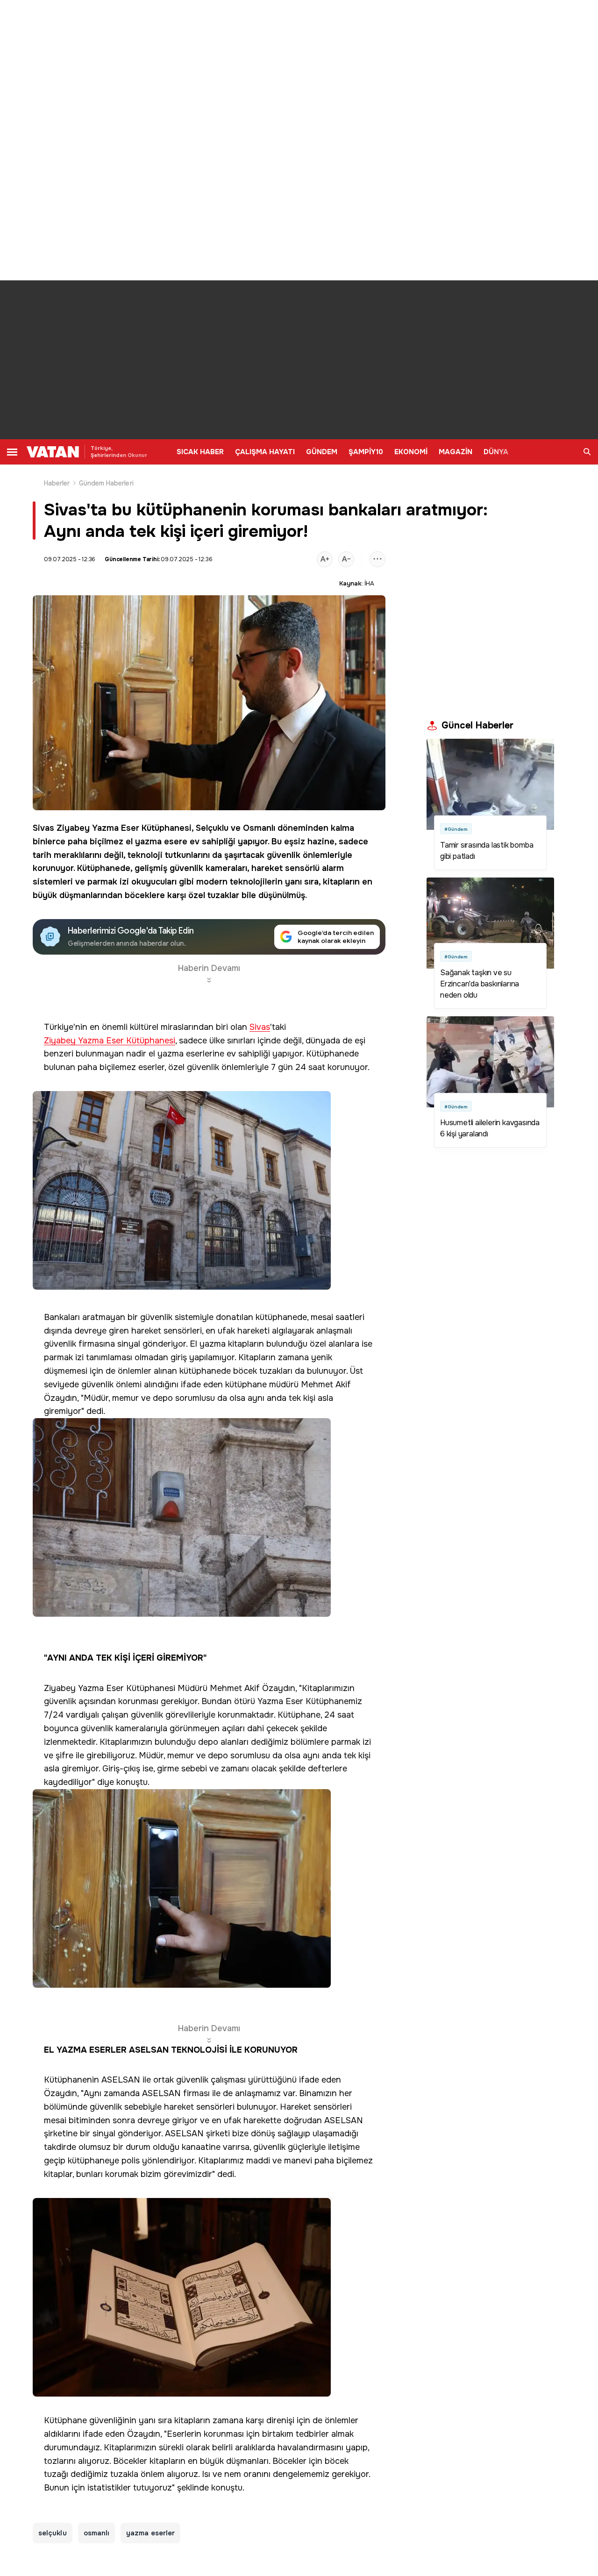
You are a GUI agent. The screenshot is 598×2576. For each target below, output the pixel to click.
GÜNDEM (322, 452)
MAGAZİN (456, 452)
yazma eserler (150, 2533)
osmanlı (97, 2533)
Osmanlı (259, 828)
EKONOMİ (411, 452)
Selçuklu (212, 828)
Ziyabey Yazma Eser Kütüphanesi (124, 828)
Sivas (43, 828)
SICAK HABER (200, 452)
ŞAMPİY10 (366, 452)
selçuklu (53, 2533)
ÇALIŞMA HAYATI (265, 452)
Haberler (57, 483)
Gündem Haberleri (106, 483)
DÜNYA (496, 452)
